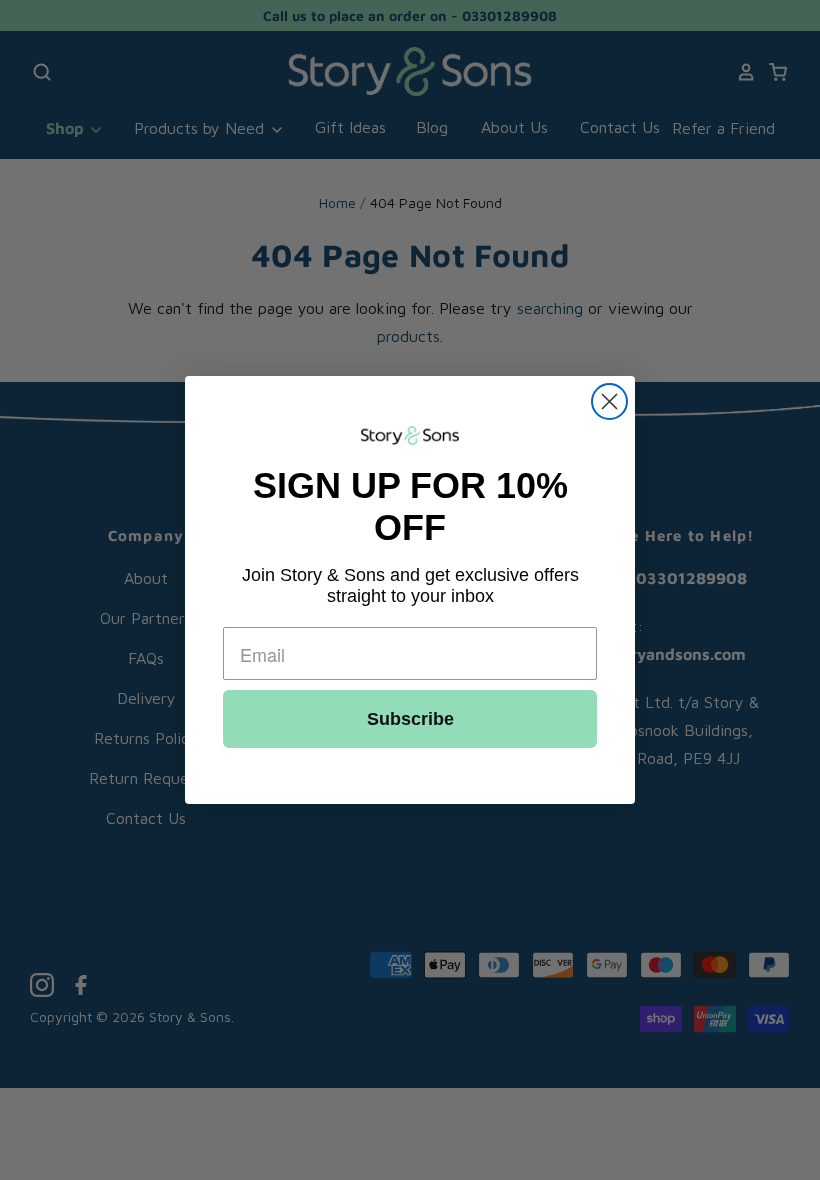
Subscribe (410, 719)
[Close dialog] (609, 401)
